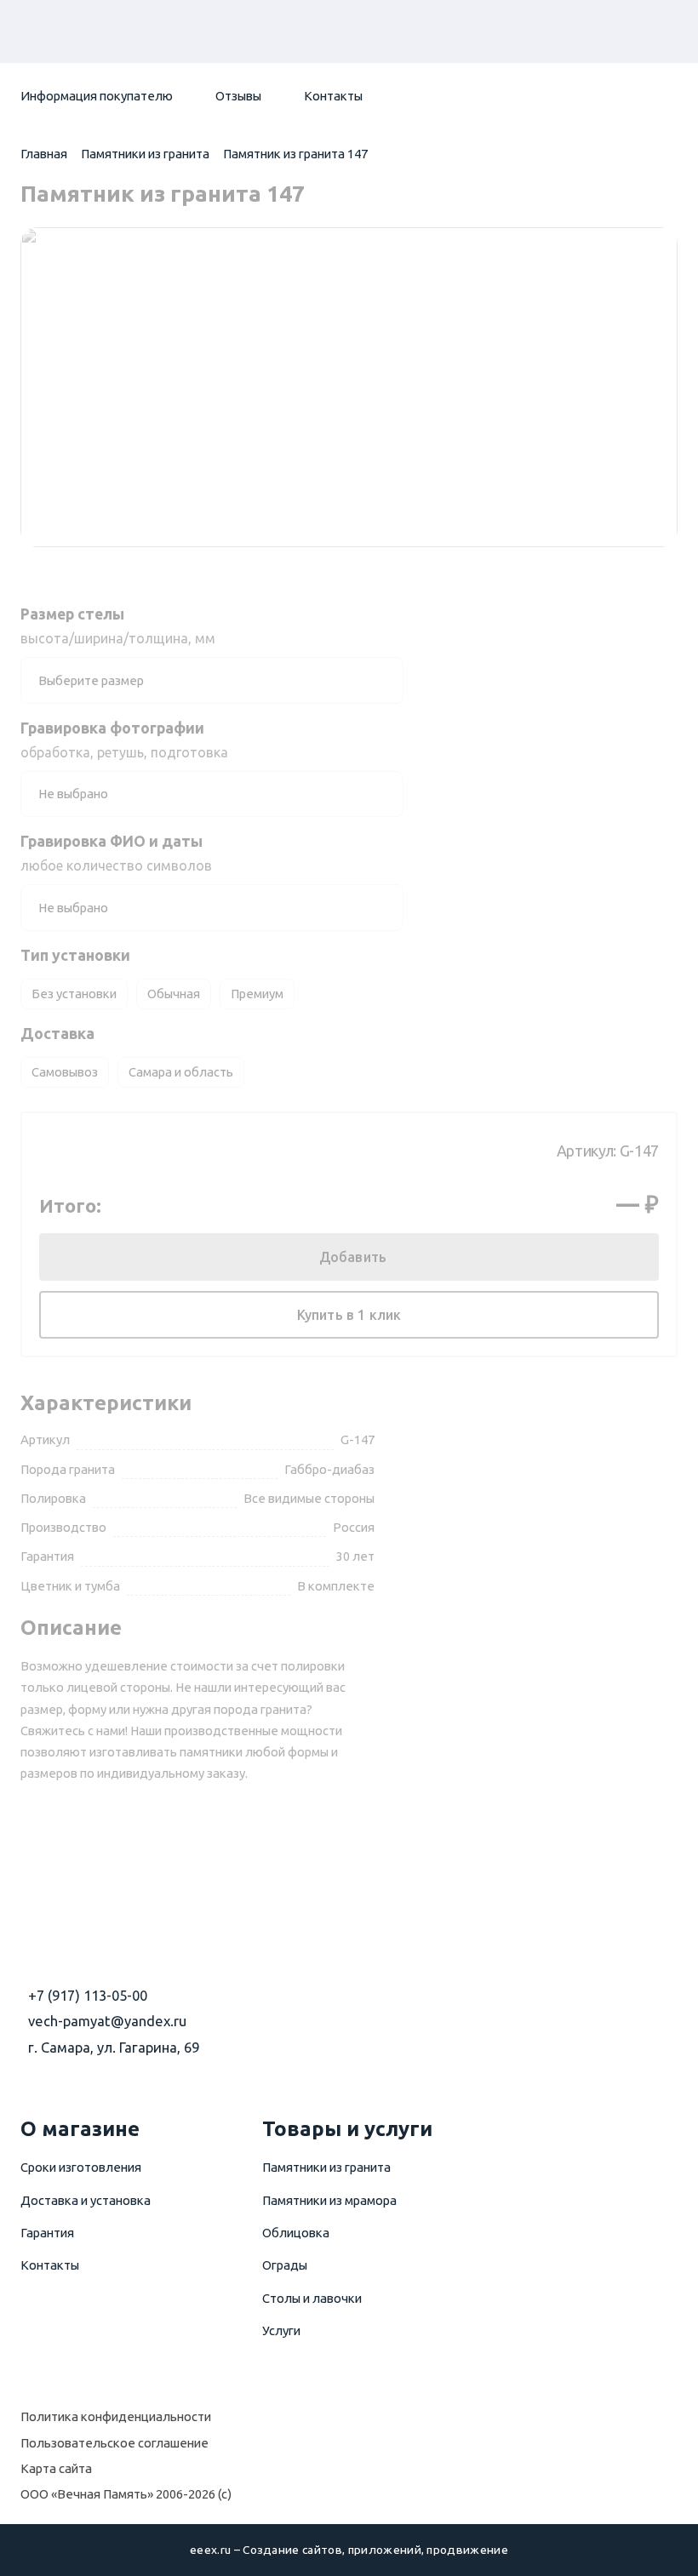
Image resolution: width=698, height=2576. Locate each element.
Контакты (333, 96)
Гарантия (47, 2233)
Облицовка (296, 2233)
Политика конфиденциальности (116, 2416)
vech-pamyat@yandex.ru (107, 2021)
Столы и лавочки (312, 2298)
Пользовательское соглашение (114, 2443)
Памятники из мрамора (329, 2200)
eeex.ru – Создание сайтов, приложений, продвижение (349, 2550)
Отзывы (238, 96)
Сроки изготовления (81, 2167)
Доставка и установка (86, 2200)
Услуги (281, 2330)
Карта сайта (56, 2468)
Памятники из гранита (145, 154)
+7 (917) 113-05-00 (88, 1996)
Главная (44, 154)
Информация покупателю (97, 96)
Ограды (285, 2265)
